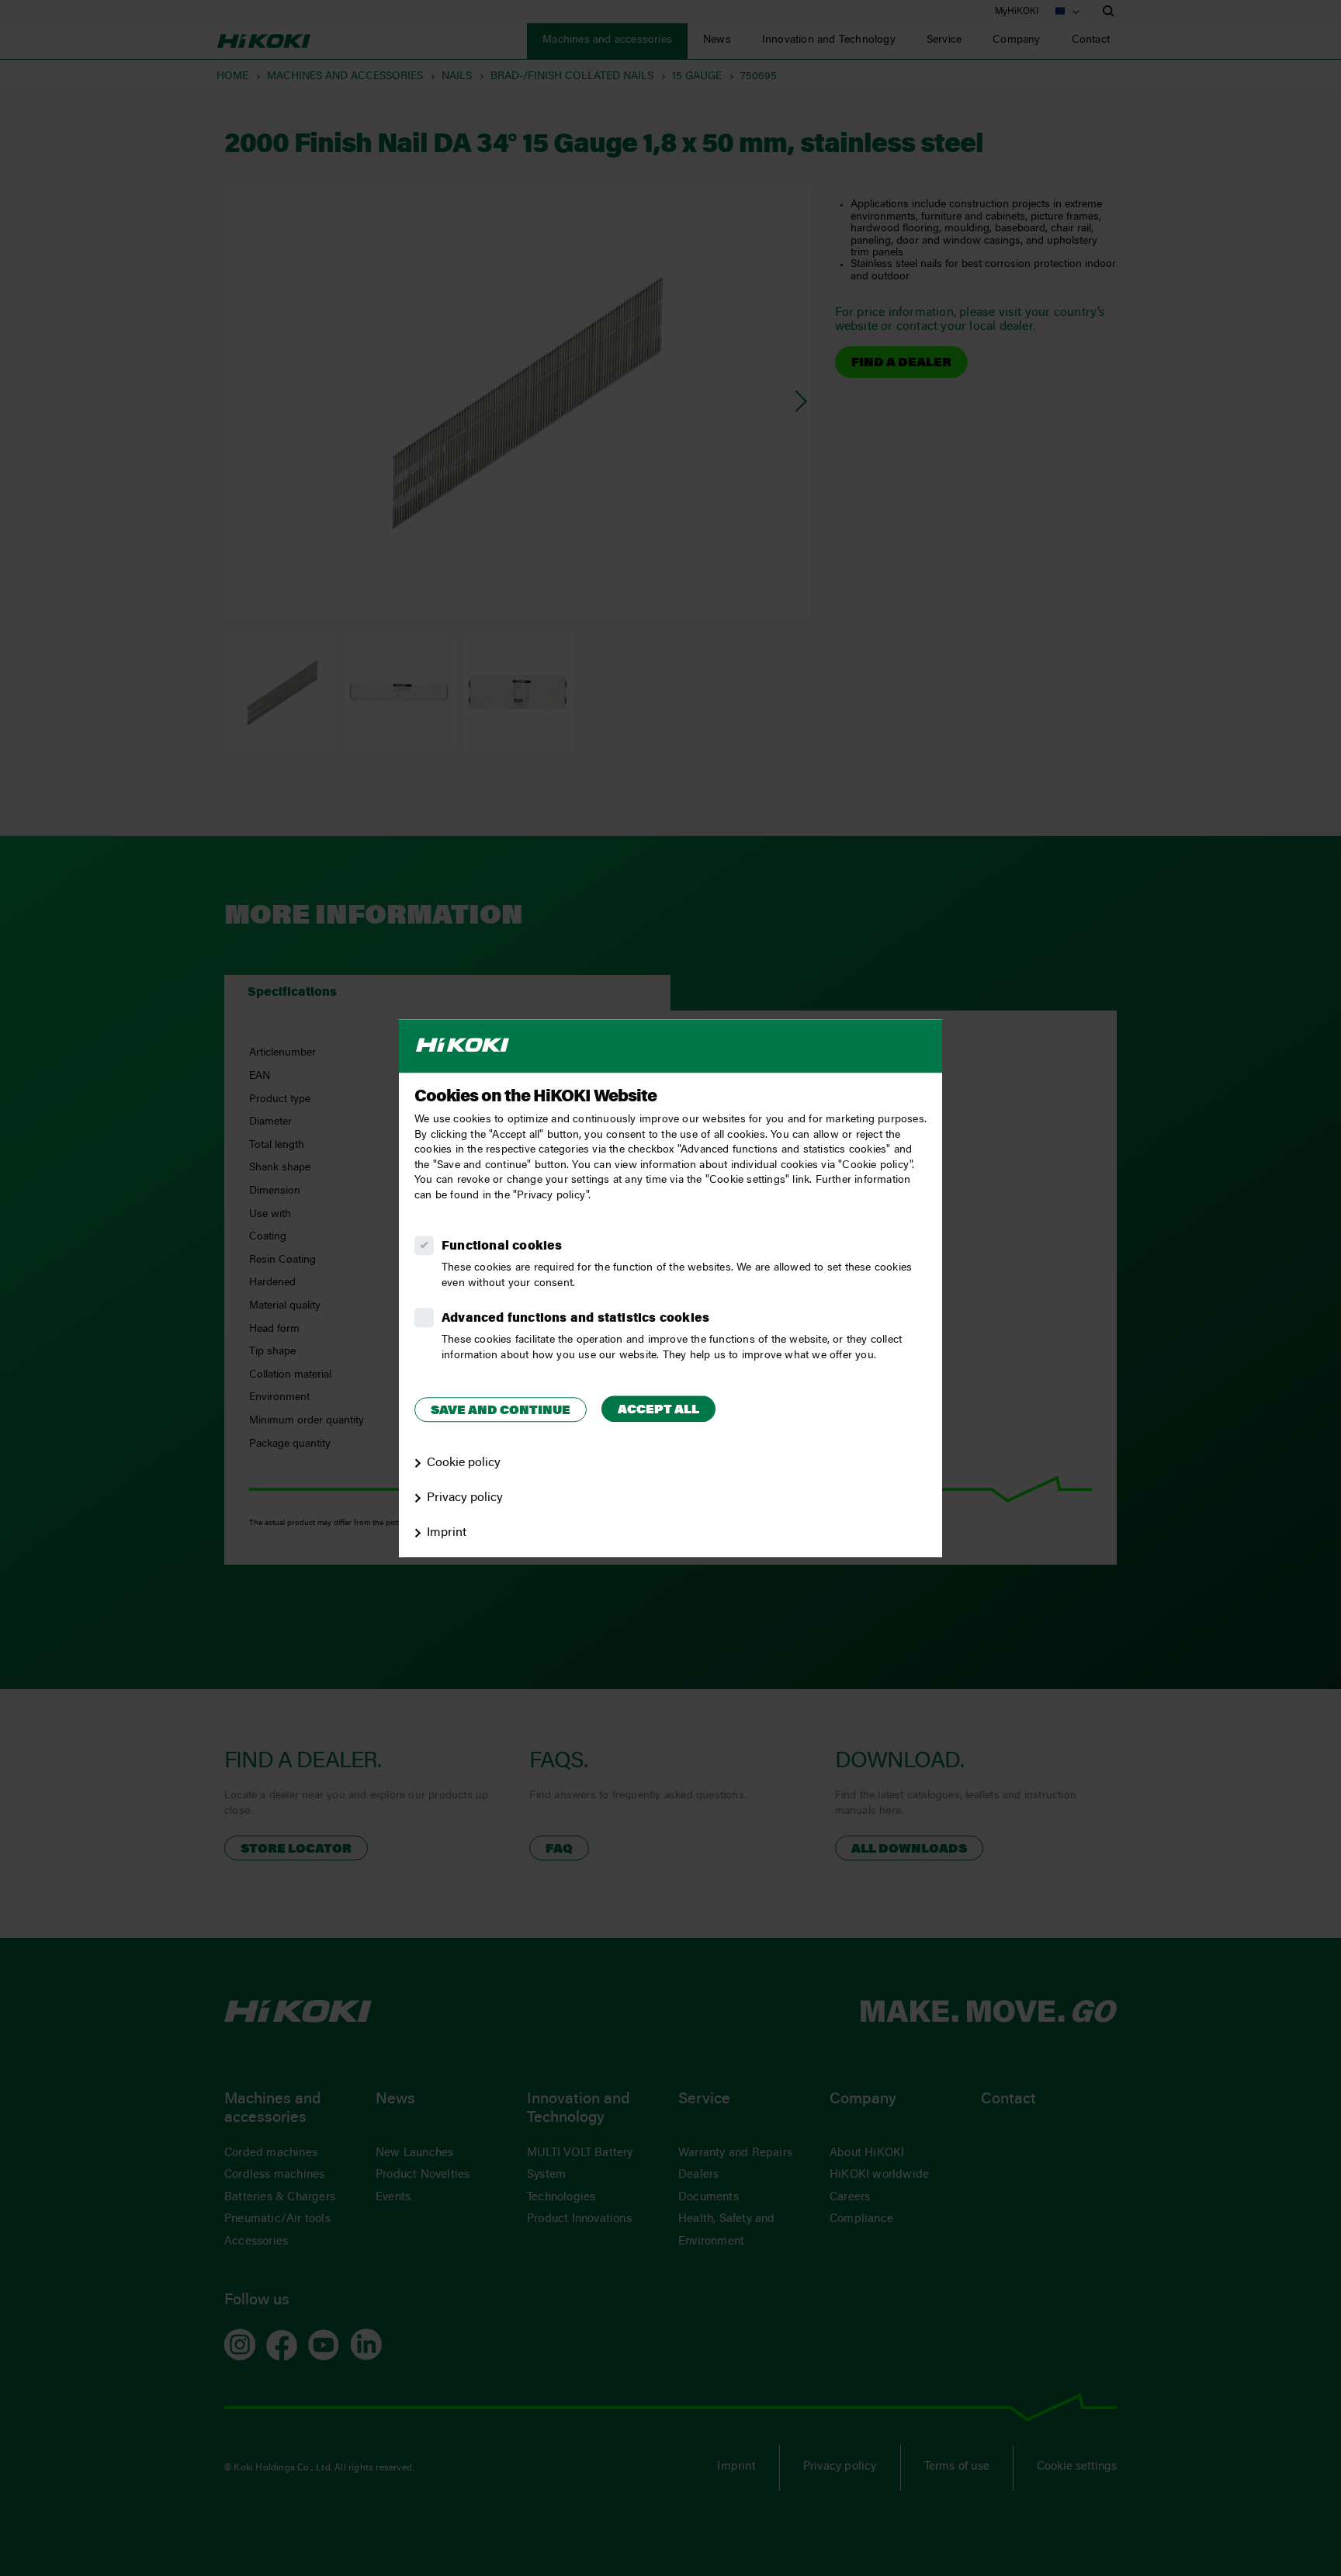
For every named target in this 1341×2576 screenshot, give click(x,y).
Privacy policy (465, 1498)
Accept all (658, 1410)
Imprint (447, 1533)
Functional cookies (502, 1246)
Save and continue (501, 1411)
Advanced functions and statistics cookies (575, 1319)
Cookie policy (464, 1463)
